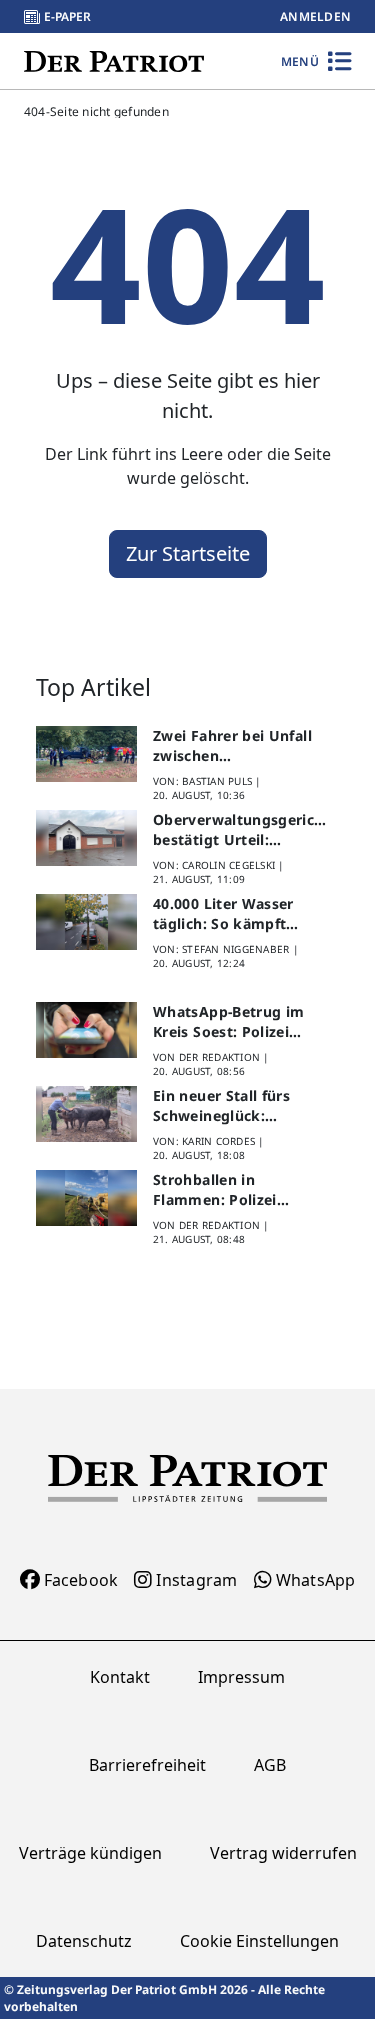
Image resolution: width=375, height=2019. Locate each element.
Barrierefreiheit (147, 1765)
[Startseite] (114, 60)
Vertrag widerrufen (283, 1853)
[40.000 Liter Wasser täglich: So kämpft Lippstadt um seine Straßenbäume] (86, 922)
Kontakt (120, 1677)
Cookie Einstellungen (259, 1941)
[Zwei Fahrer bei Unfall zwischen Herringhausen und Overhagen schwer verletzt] (86, 754)
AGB (270, 1765)
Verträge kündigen (90, 1853)
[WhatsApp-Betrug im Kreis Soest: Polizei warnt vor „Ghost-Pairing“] (86, 1030)
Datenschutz (84, 1941)
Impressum (241, 1677)
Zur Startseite (188, 553)
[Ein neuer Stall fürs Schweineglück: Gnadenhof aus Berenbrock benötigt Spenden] (86, 1114)
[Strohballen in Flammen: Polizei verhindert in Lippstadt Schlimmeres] (86, 1198)
